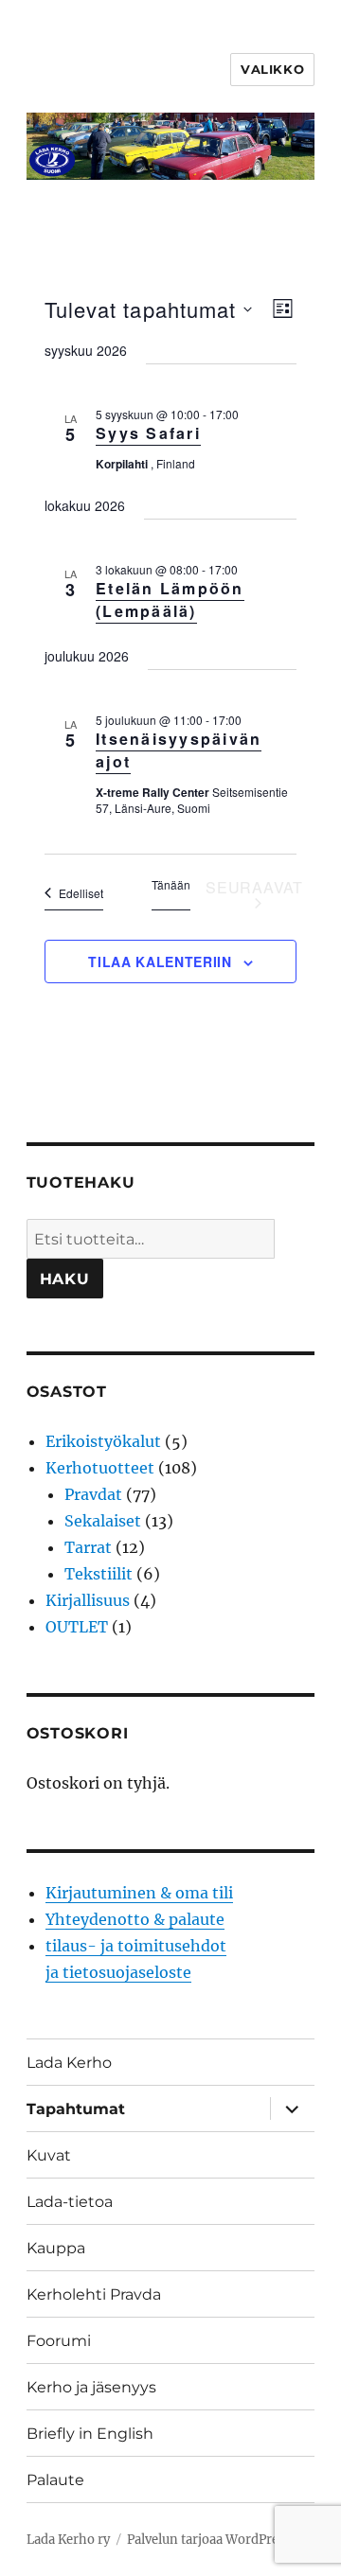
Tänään (171, 885)
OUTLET (77, 1627)
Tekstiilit (99, 1574)
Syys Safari (148, 433)
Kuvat (49, 2155)
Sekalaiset (103, 1521)
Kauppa (56, 2248)
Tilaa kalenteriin (160, 962)
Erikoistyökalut (103, 1441)
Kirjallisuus (88, 1600)
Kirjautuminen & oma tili (139, 1893)
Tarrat (88, 1547)
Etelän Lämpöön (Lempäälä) (170, 600)
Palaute (55, 2480)
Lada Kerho (69, 2063)
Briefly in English (90, 2434)
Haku (65, 1279)
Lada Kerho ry (68, 2540)
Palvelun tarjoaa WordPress (209, 2540)
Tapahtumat (76, 2109)
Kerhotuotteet (100, 1468)
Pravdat (93, 1494)
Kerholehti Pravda (94, 2294)
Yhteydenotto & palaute (135, 1919)
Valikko (272, 69)
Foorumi (59, 2341)
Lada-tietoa (70, 2202)
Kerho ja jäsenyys (91, 2387)
